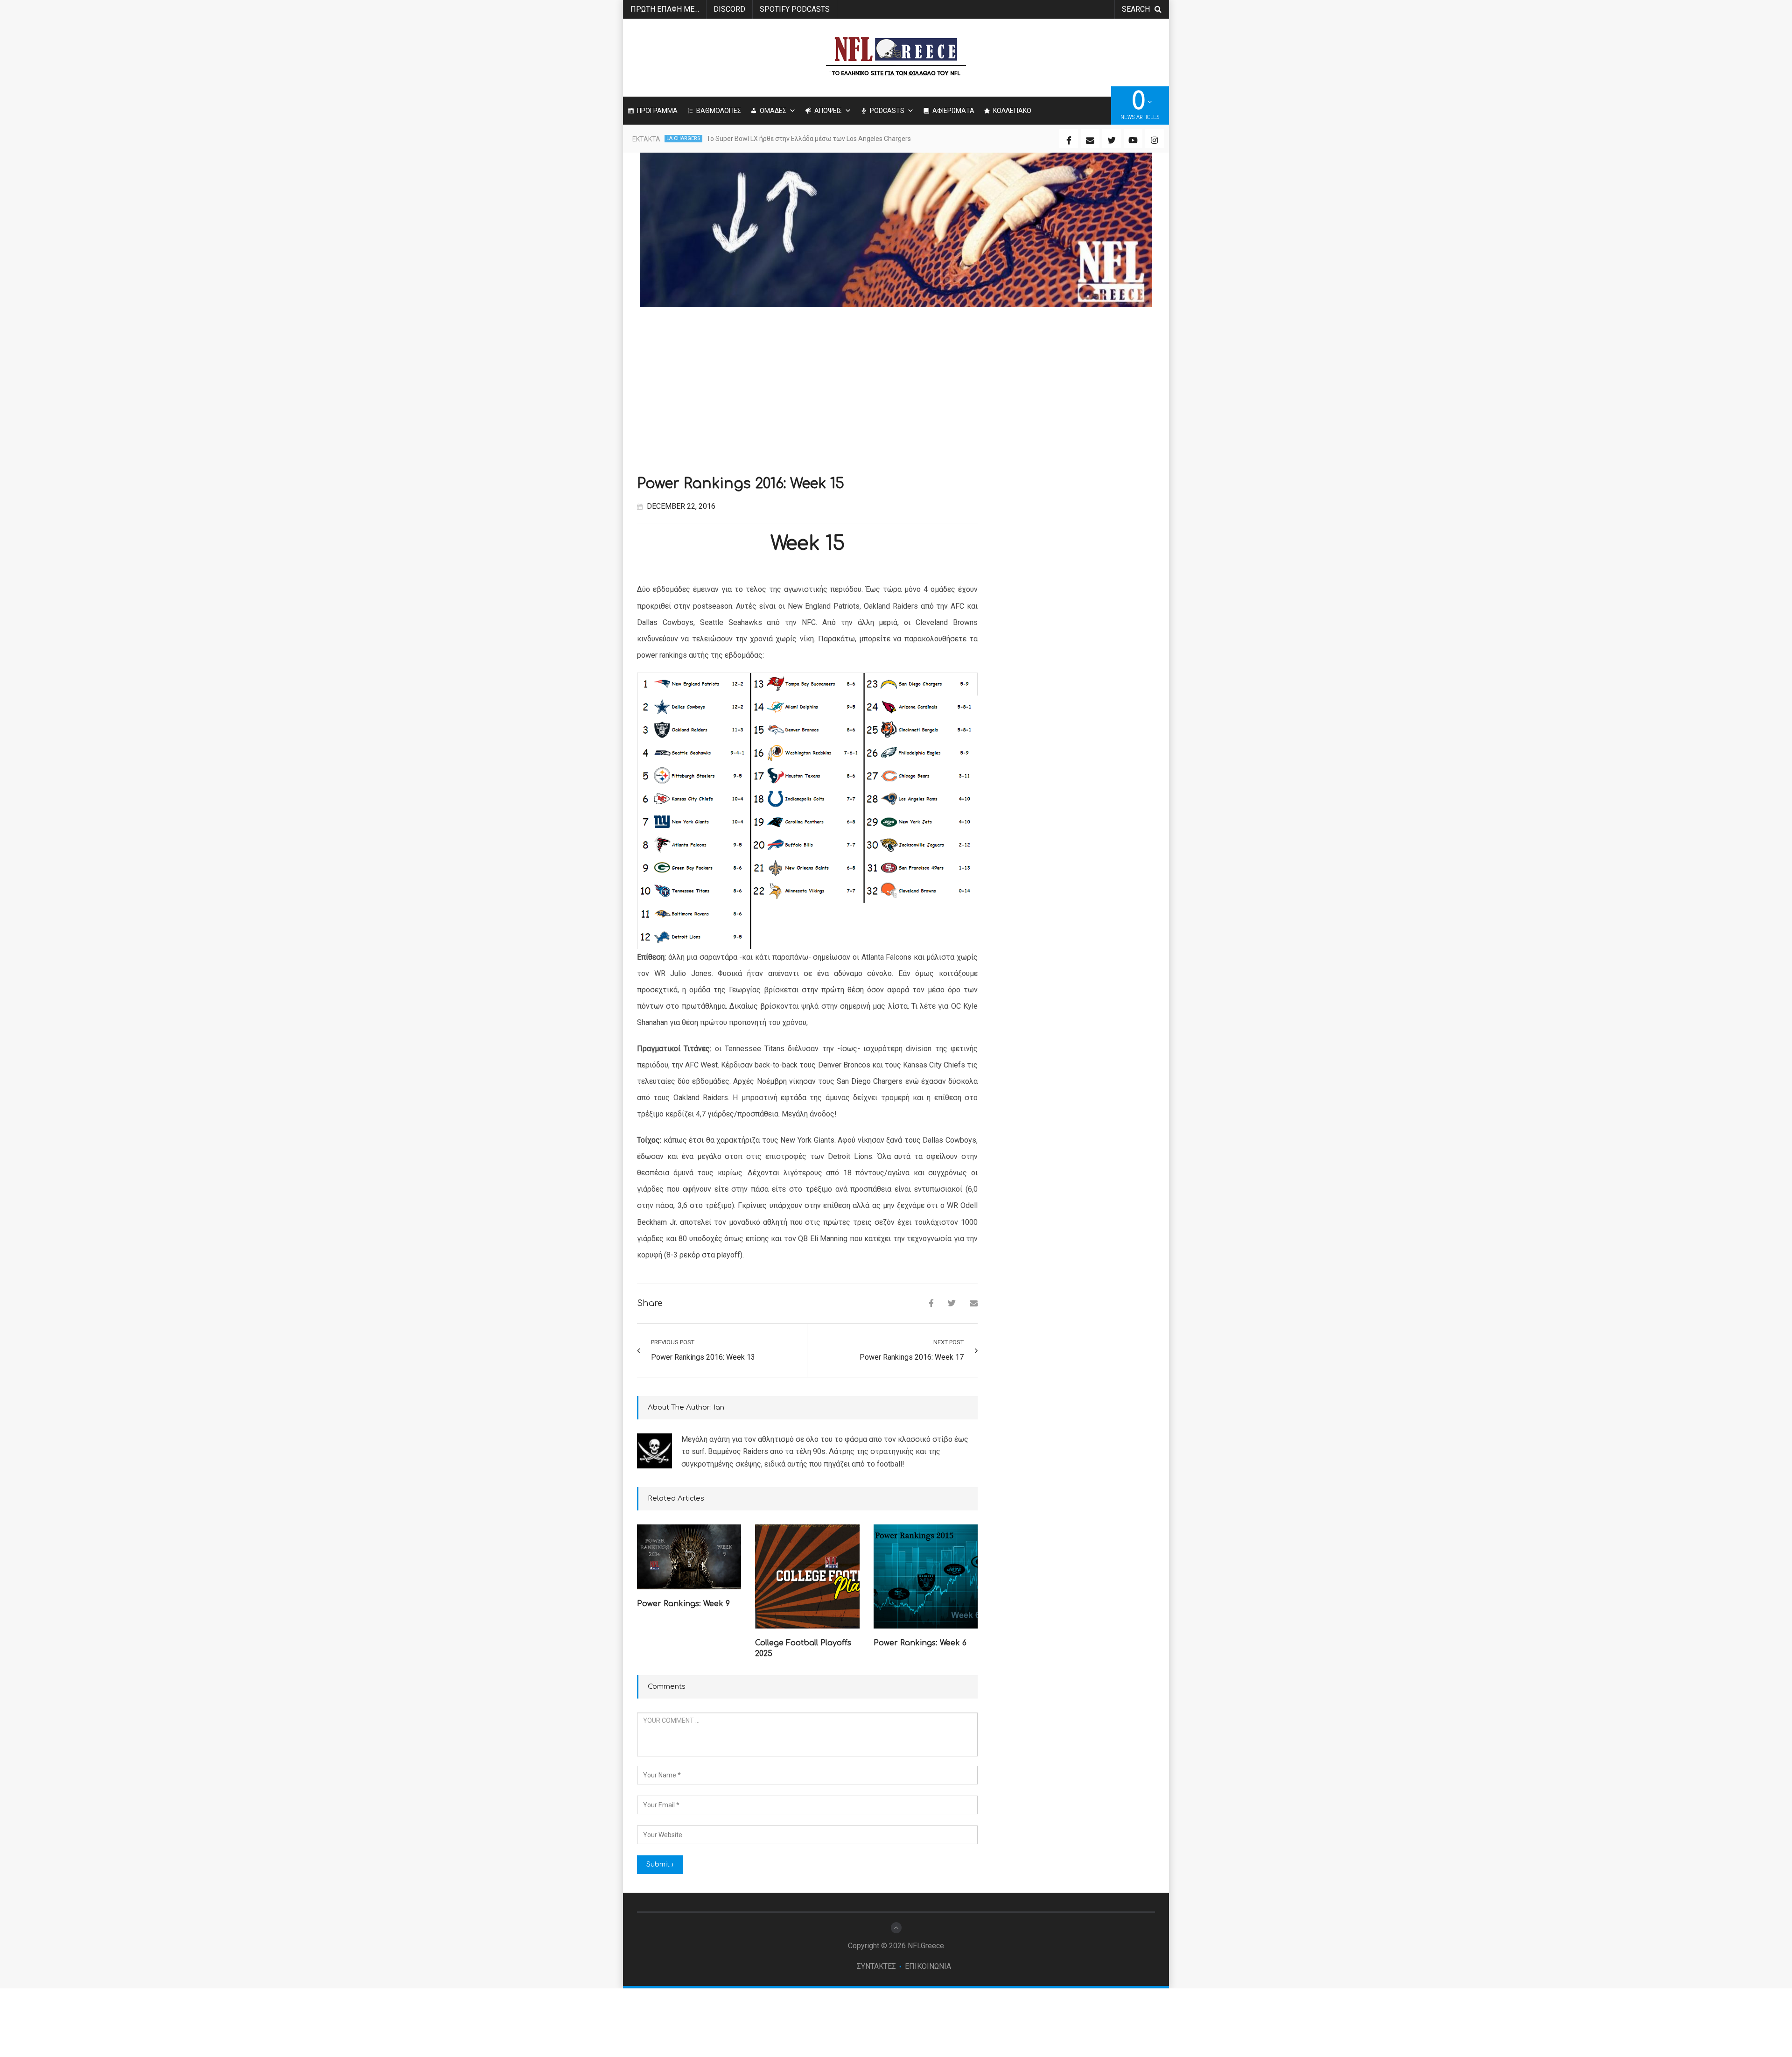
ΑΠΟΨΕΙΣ (828, 111)
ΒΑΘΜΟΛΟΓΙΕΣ (719, 111)
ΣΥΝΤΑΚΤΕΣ (876, 1966)
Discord (729, 9)
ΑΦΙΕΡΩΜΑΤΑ (953, 111)
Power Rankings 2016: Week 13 (703, 1357)
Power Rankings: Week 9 (683, 1604)
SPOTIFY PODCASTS (795, 9)
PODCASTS (887, 111)
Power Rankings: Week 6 (920, 1643)
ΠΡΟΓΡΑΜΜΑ (657, 111)
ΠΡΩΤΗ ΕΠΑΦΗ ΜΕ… (665, 9)
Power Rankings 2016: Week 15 (741, 484)
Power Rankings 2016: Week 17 (912, 1357)
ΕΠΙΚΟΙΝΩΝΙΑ (928, 1966)
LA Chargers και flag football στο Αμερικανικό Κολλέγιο (789, 139)
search (1136, 9)
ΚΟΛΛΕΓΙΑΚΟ (1012, 111)
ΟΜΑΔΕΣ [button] (773, 111)
